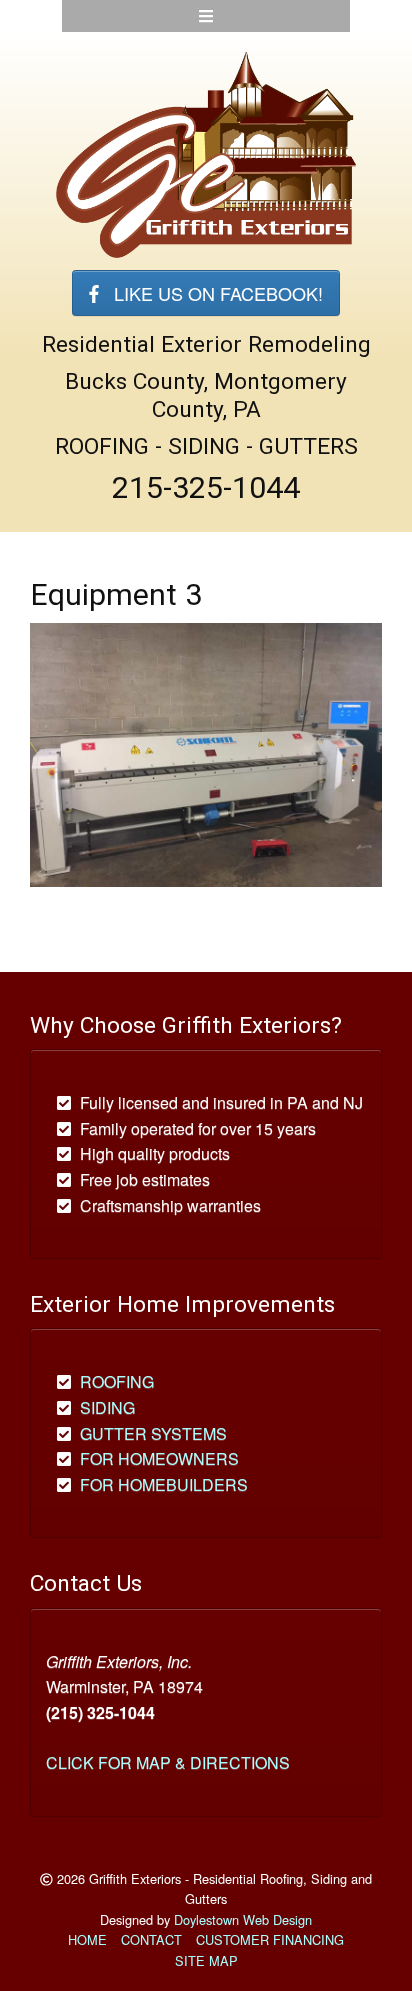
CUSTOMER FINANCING (270, 1939)
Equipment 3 (116, 594)
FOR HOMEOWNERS (159, 1458)
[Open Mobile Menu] (206, 16)
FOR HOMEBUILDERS (164, 1484)
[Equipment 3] (206, 752)
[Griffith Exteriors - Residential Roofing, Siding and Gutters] (206, 153)
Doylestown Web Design (243, 1919)
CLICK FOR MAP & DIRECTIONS (168, 1762)
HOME (87, 1939)
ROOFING (117, 1381)
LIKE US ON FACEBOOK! (211, 293)
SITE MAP (206, 1960)
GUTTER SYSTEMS (153, 1433)
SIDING (107, 1407)
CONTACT (151, 1939)
